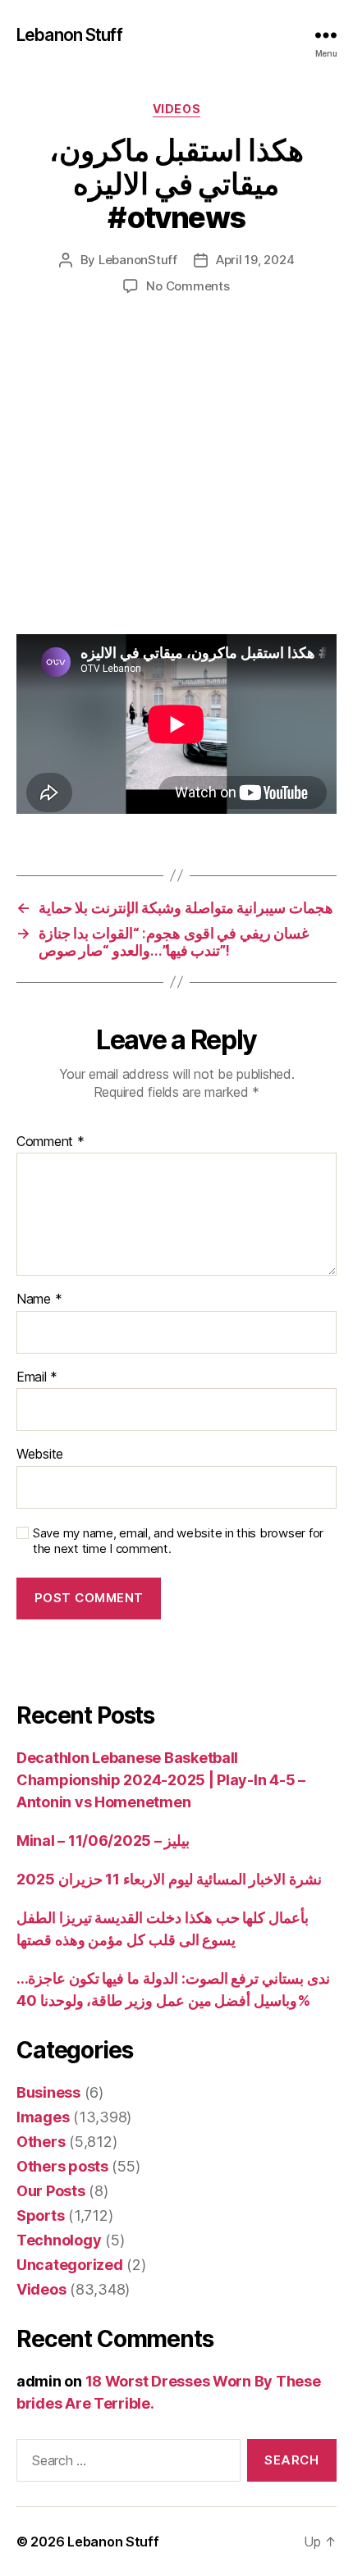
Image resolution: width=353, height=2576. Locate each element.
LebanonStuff (138, 260)
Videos (176, 109)
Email (37, 1377)
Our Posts (51, 2191)
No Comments (188, 286)
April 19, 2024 (255, 260)
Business (48, 2092)
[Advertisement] (176, 482)
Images (43, 2117)
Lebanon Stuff (69, 35)
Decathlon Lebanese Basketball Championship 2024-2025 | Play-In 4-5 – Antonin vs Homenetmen (161, 1780)
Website (40, 1455)
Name (39, 1299)
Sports (40, 2215)
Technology (59, 2240)
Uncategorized (70, 2265)
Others (41, 2142)
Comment (50, 1142)
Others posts (62, 2166)
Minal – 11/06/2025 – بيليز (103, 1841)
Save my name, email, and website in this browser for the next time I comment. (178, 1541)
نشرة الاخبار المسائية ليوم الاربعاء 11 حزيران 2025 (169, 1879)
